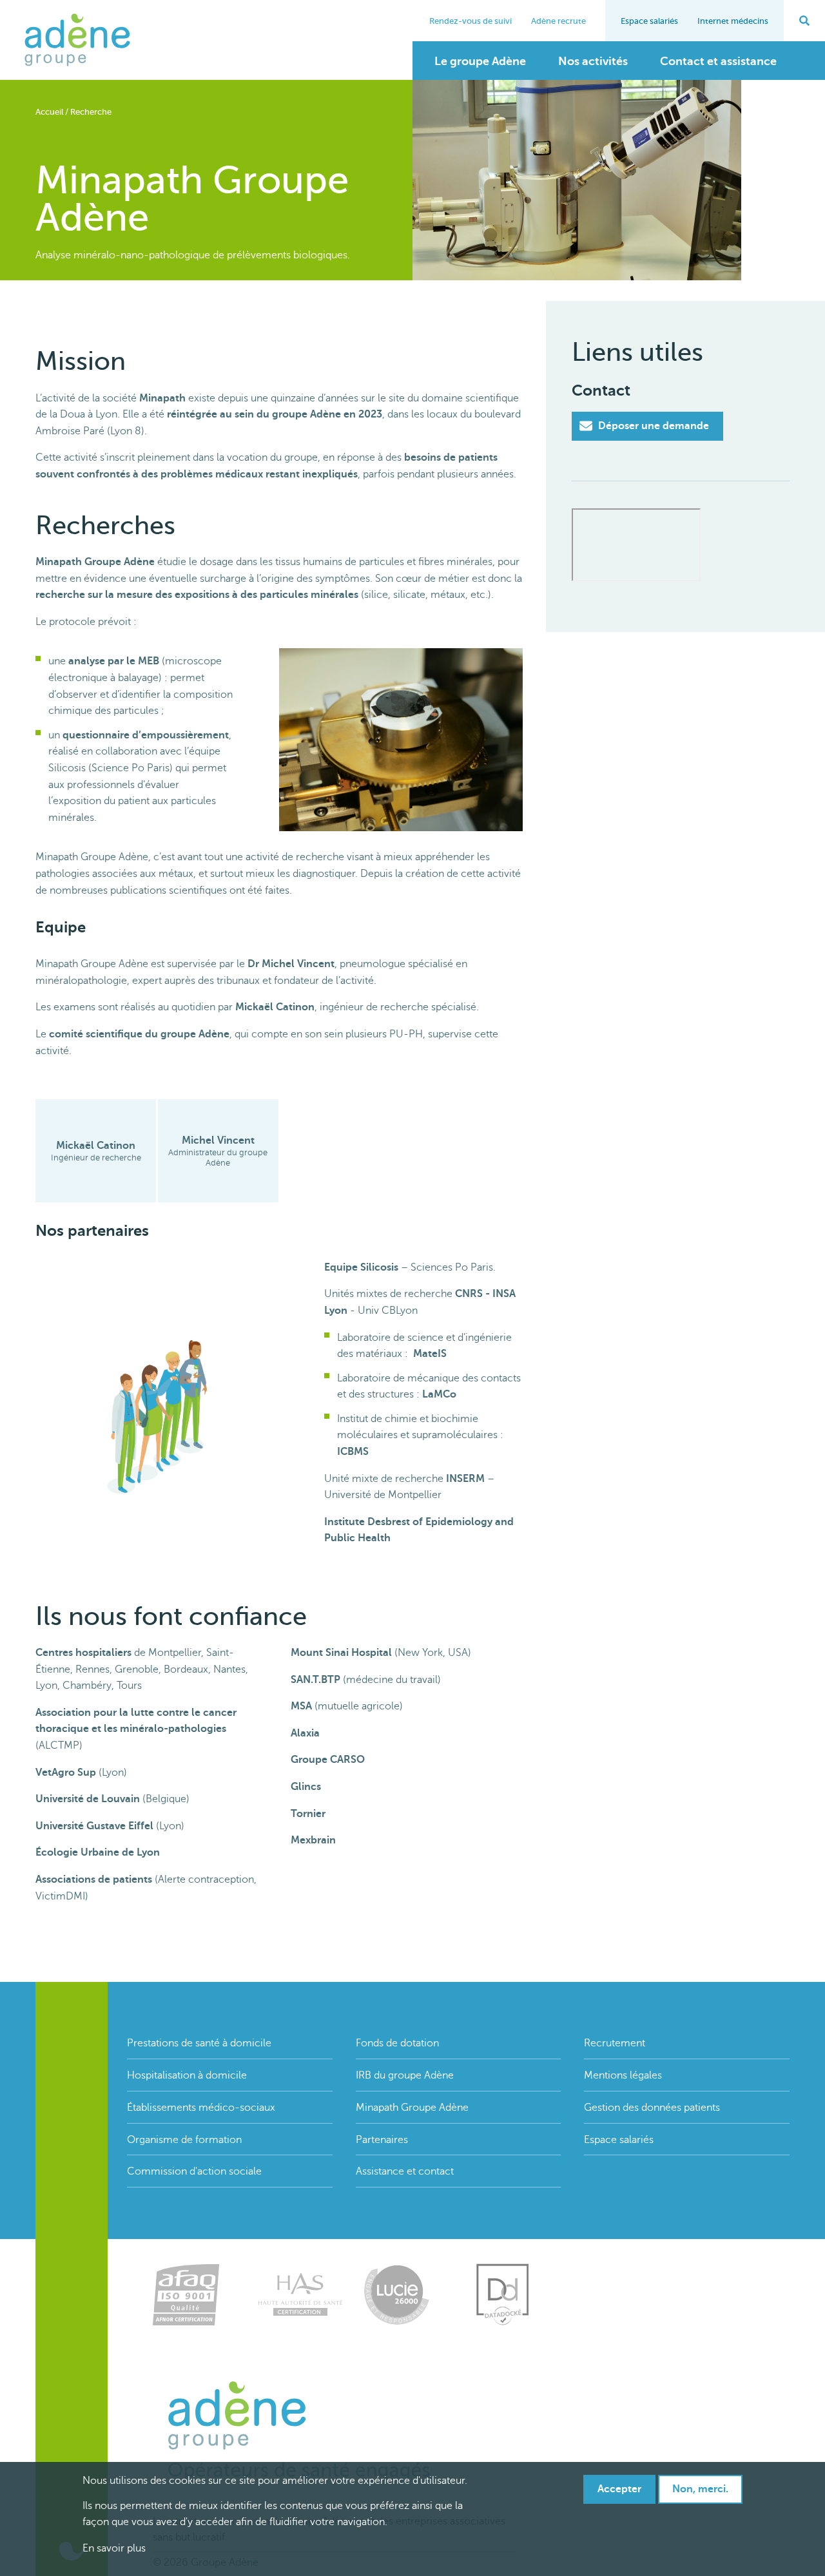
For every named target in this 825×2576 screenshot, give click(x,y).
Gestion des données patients (652, 2108)
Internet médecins (733, 21)
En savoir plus (114, 2549)
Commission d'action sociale (194, 2171)
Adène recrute (558, 21)
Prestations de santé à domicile (199, 2043)
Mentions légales (623, 2075)
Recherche (91, 112)
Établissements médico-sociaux (201, 2108)
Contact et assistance (718, 61)
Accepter (619, 2489)
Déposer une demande (652, 426)
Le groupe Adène (480, 61)
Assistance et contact (405, 2171)
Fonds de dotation (397, 2043)
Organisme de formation (184, 2140)
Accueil (49, 112)
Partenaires (382, 2140)
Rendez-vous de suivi (471, 21)
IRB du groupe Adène (405, 2075)
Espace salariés (649, 21)
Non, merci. (700, 2489)
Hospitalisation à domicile (187, 2075)
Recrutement (615, 2043)
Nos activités (593, 61)
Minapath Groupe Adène (412, 2108)
